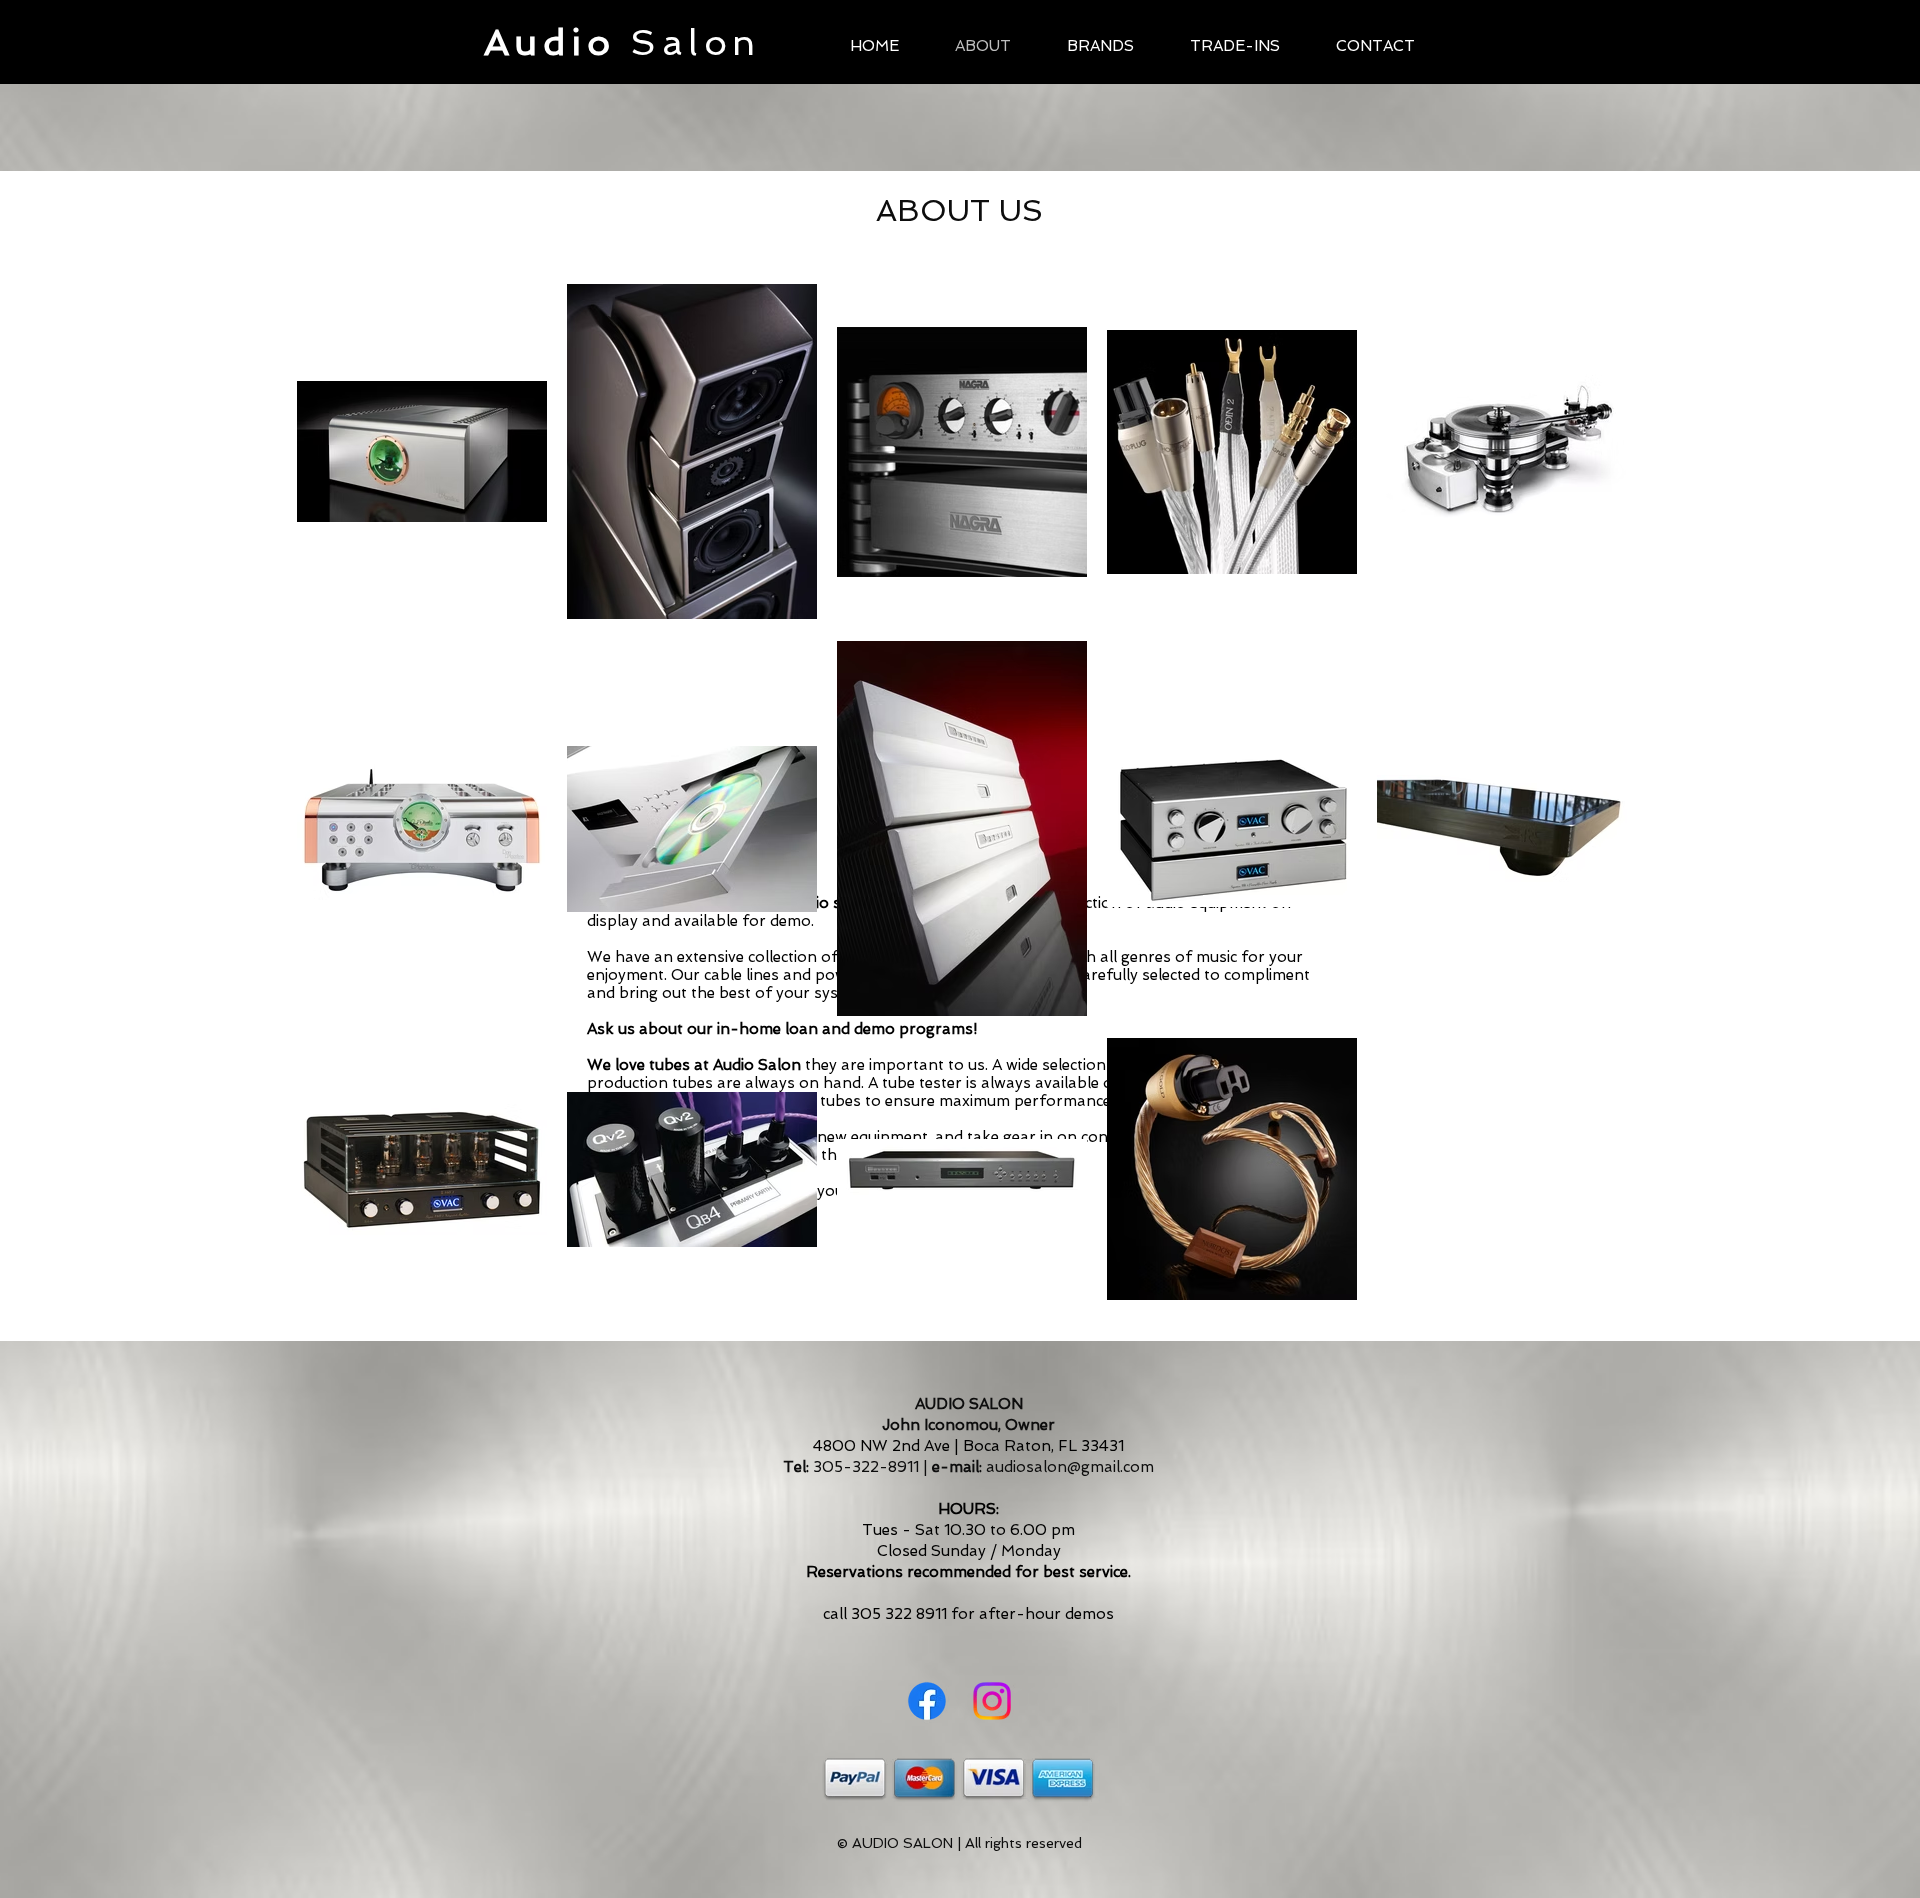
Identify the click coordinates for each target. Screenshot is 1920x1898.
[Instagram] (992, 1701)
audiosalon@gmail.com (1070, 1467)
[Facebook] (927, 1701)
